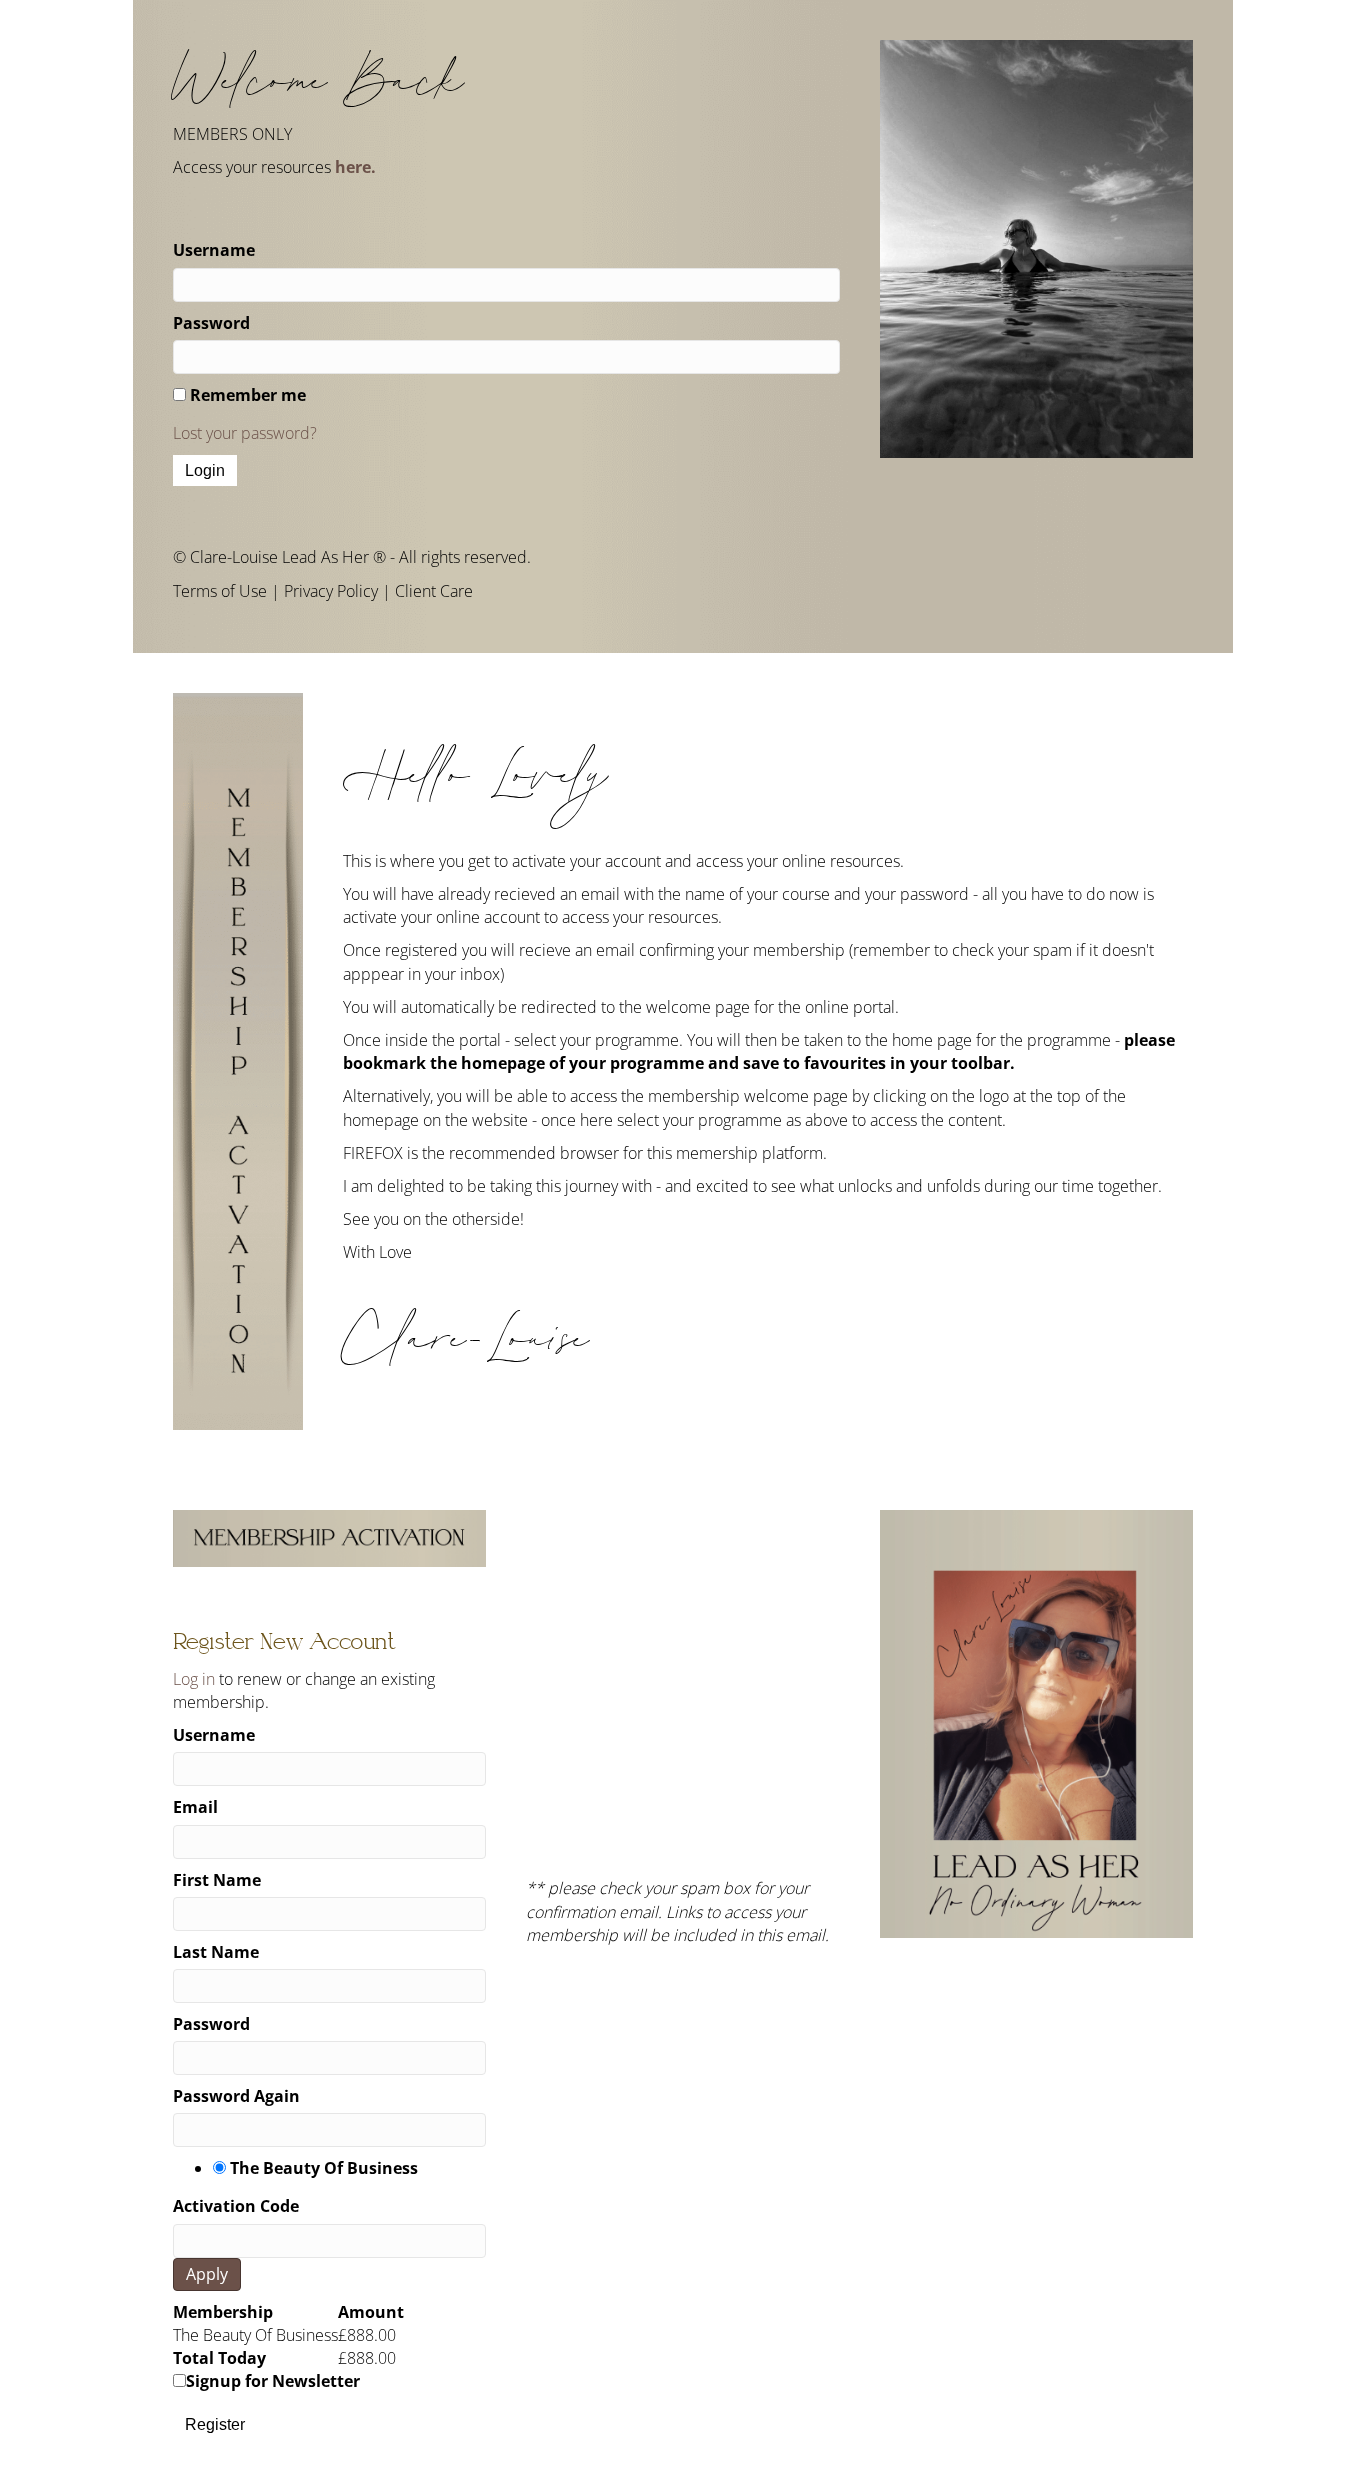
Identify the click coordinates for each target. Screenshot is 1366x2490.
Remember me (248, 395)
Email (195, 1807)
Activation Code (236, 2206)
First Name (217, 1880)
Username (214, 250)
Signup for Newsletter (273, 2381)
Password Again (236, 2096)
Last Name (216, 1952)
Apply (207, 2274)
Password (211, 323)
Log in (194, 1679)
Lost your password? (245, 433)
